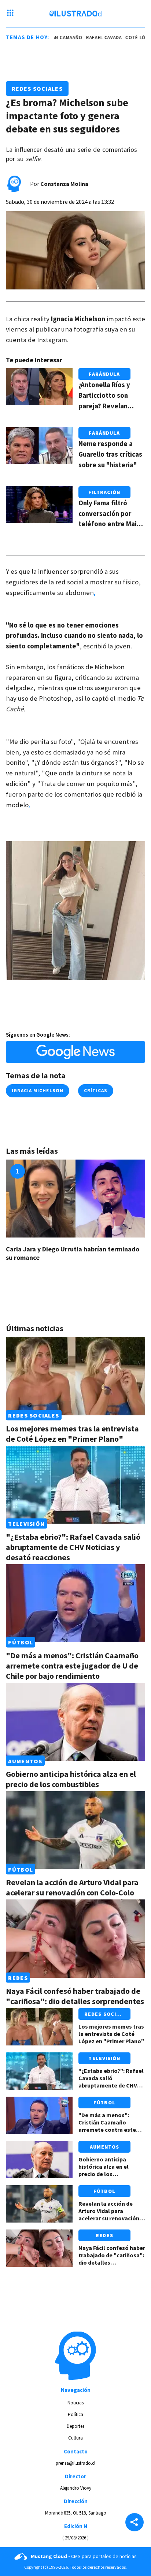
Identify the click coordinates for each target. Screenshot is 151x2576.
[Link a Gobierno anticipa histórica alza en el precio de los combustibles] (75, 1722)
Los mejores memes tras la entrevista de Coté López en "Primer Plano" (72, 1434)
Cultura (75, 2438)
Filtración (104, 492)
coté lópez (129, 38)
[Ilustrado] (76, 14)
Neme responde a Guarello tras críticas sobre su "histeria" (110, 454)
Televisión (26, 1524)
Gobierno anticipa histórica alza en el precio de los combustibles (71, 1779)
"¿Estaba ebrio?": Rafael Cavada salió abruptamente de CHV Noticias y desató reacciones (73, 1547)
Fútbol (21, 1642)
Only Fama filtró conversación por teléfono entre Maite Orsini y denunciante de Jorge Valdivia (111, 524)
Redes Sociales (37, 89)
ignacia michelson (38, 1091)
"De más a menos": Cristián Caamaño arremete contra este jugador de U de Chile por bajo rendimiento (72, 1666)
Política (75, 2414)
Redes (18, 1978)
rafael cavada (93, 38)
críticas (96, 1091)
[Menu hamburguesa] (10, 14)
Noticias (75, 2403)
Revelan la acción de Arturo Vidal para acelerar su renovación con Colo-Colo (72, 1887)
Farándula (104, 374)
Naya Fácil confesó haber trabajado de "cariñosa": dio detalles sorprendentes (75, 1996)
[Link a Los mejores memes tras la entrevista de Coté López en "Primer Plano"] (75, 1376)
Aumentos (25, 1761)
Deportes (75, 2426)
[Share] (135, 2523)
